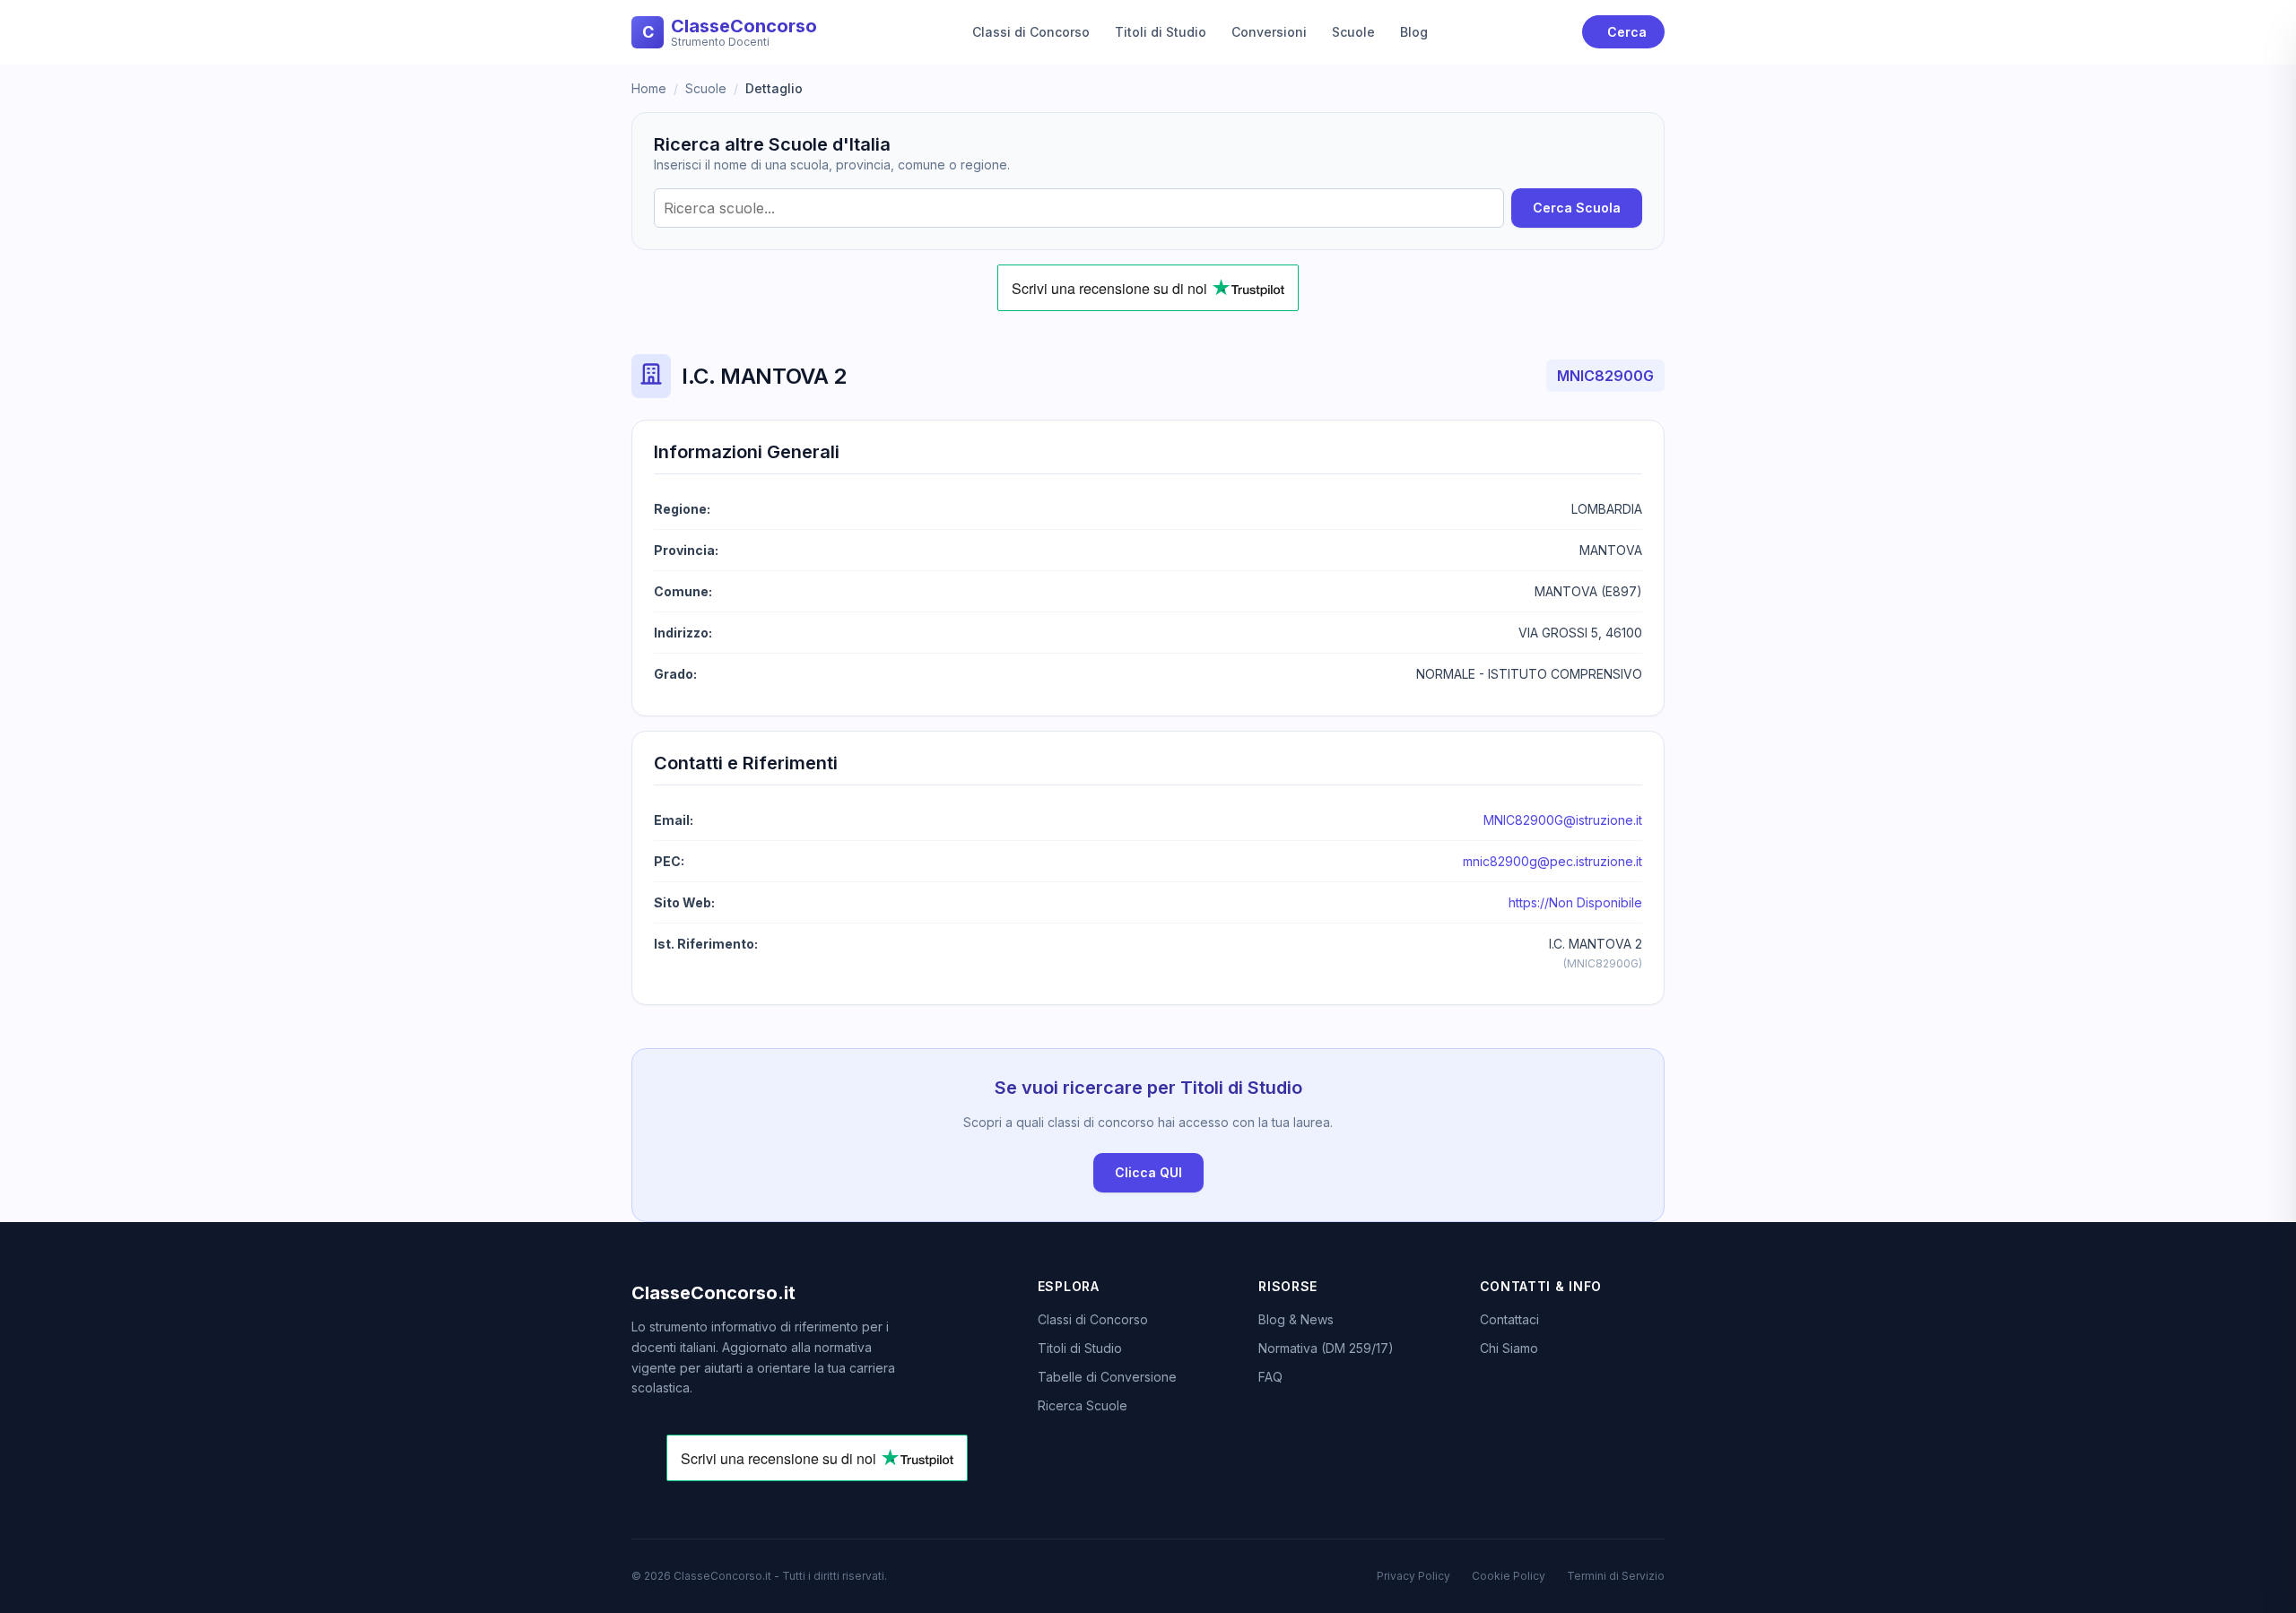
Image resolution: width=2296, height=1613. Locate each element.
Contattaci (1509, 1319)
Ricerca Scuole (1083, 1405)
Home (649, 88)
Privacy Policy (1413, 1576)
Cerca (1627, 32)
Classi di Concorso (1031, 32)
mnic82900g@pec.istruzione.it (1552, 861)
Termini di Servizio (1616, 1576)
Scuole (1353, 32)
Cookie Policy (1509, 1576)
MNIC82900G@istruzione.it (1563, 820)
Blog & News (1296, 1319)
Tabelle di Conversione (1107, 1377)
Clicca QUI (1148, 1172)
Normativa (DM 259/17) (1326, 1348)
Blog (1414, 32)
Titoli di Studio (1161, 32)
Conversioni (1269, 32)
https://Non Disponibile (1575, 902)
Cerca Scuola (1577, 208)
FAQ (1270, 1377)
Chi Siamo (1509, 1348)
